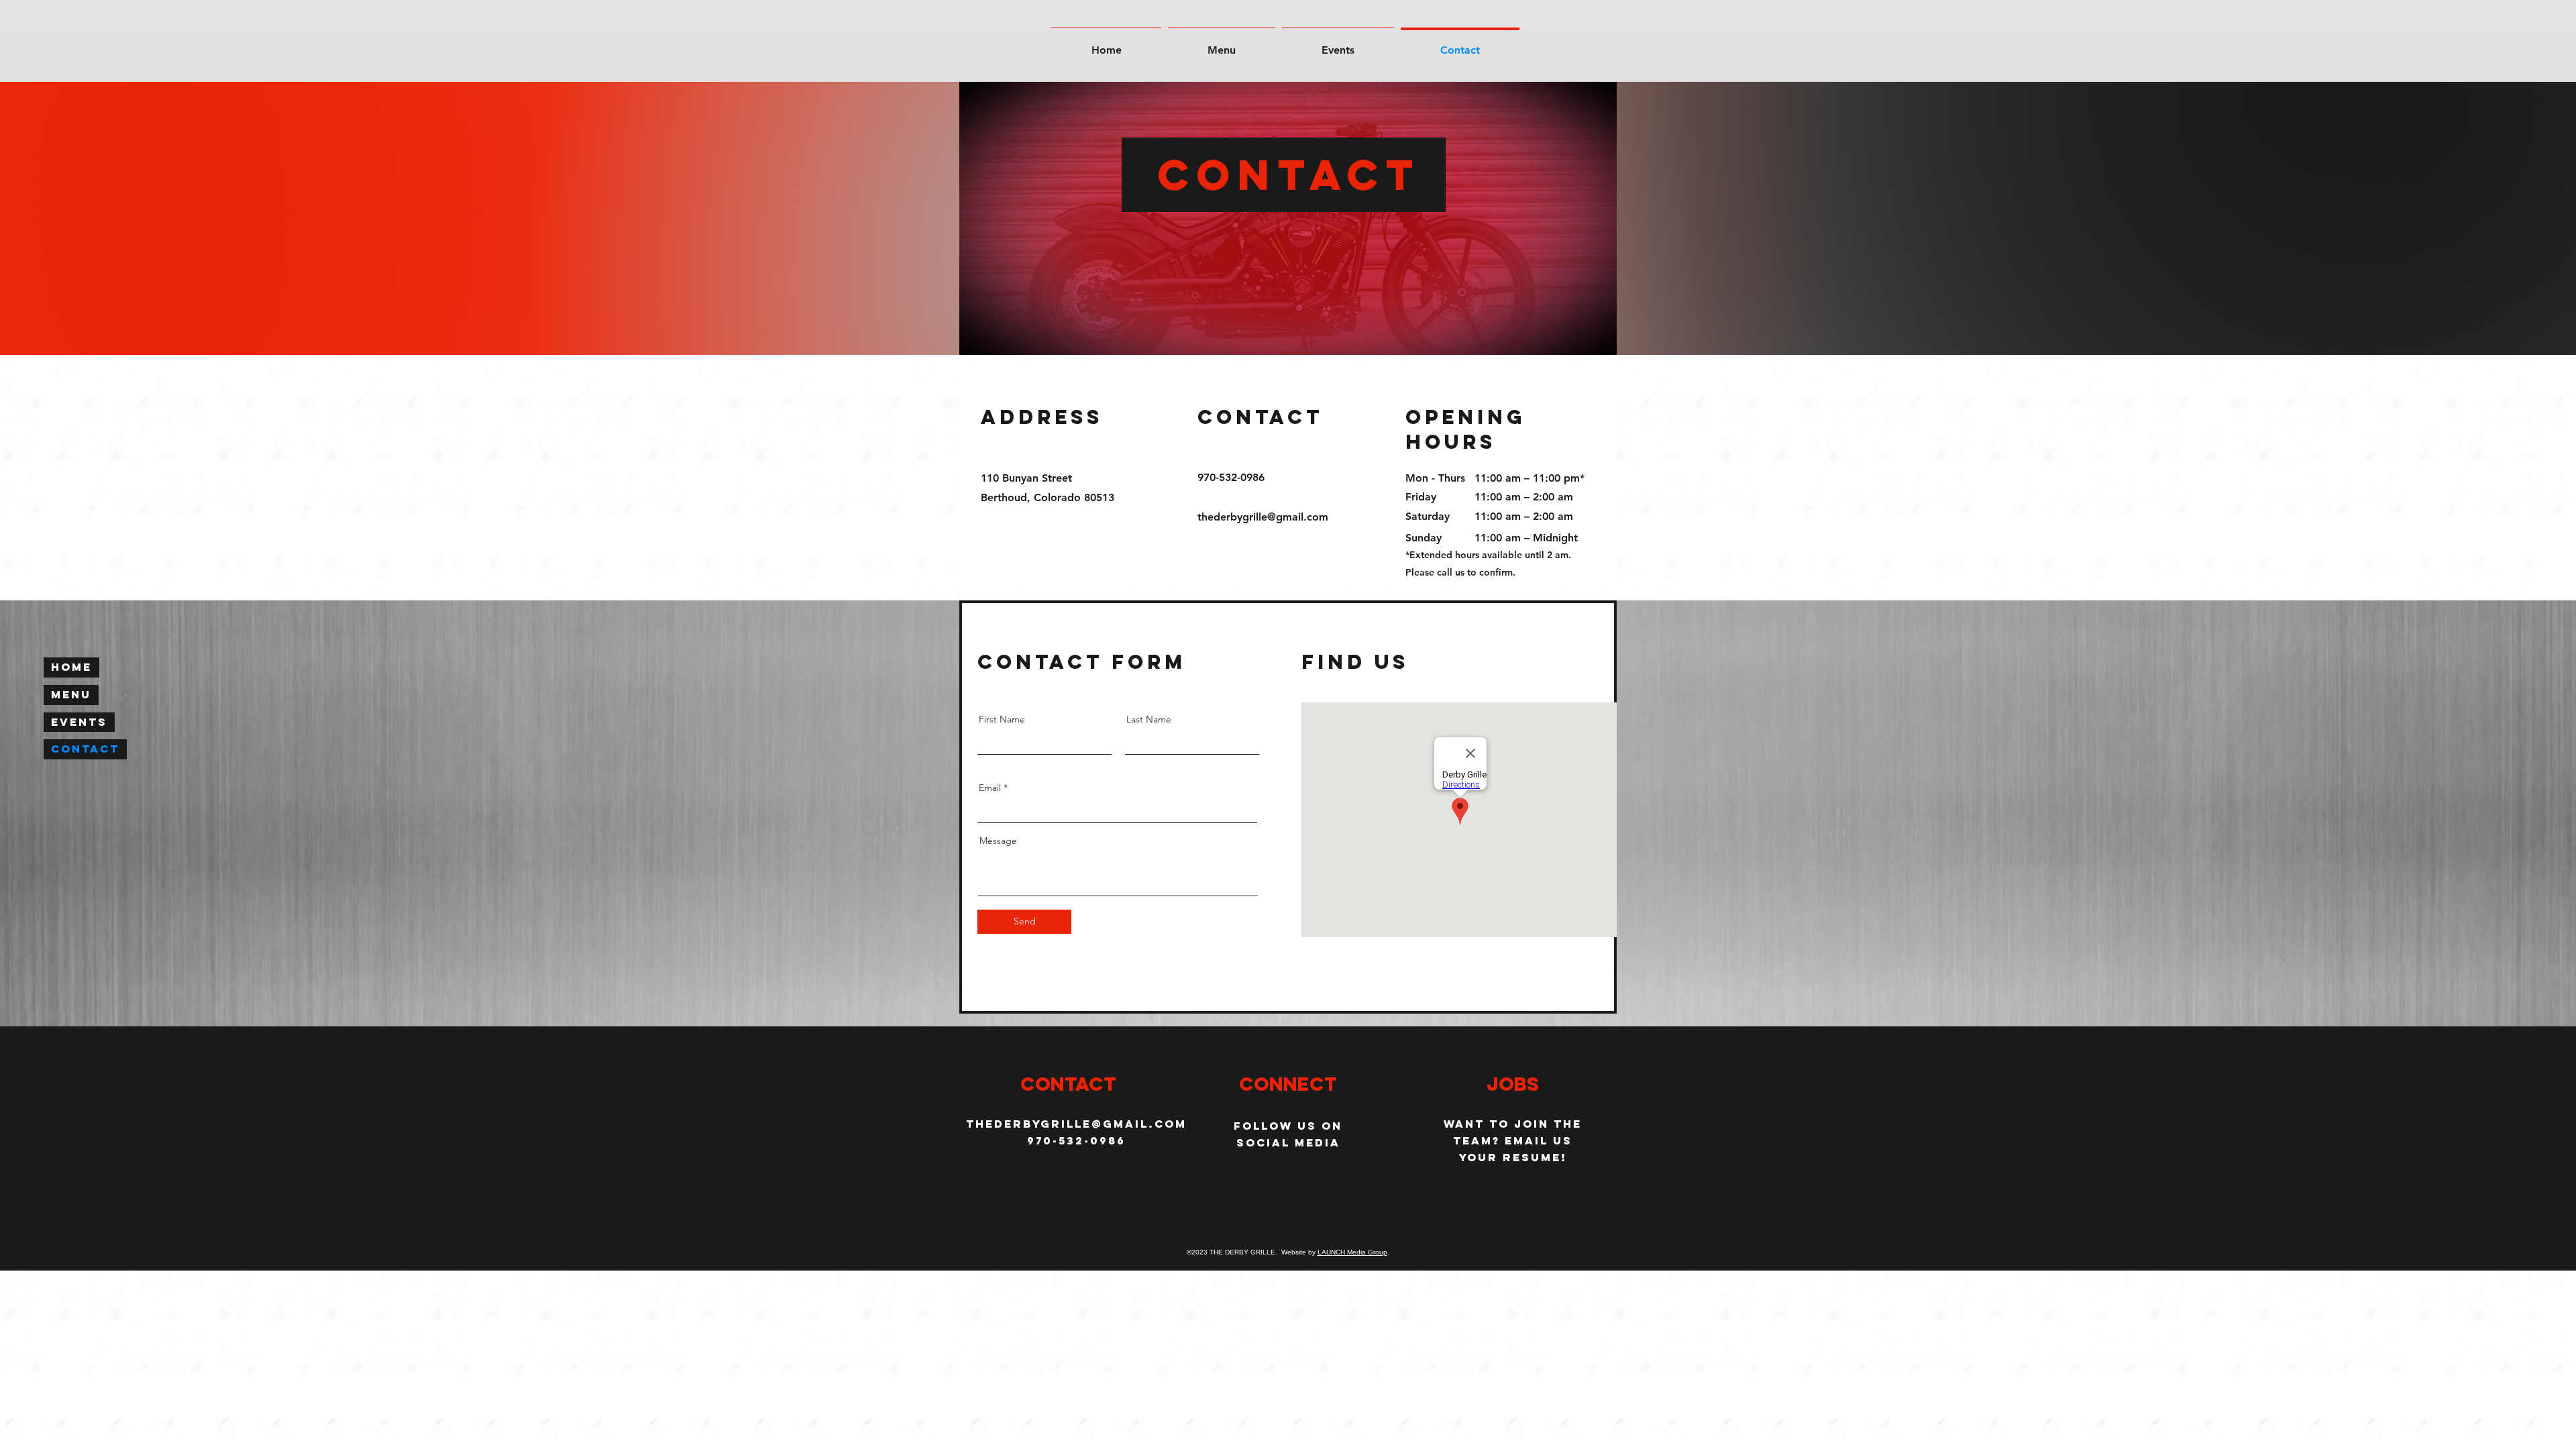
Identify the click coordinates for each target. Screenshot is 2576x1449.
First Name (1002, 719)
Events (79, 722)
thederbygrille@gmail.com (1263, 517)
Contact (85, 749)
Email (990, 788)
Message (998, 841)
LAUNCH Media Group (1352, 1252)
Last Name (1149, 719)
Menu (71, 694)
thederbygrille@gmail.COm (1076, 1124)
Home (71, 667)
